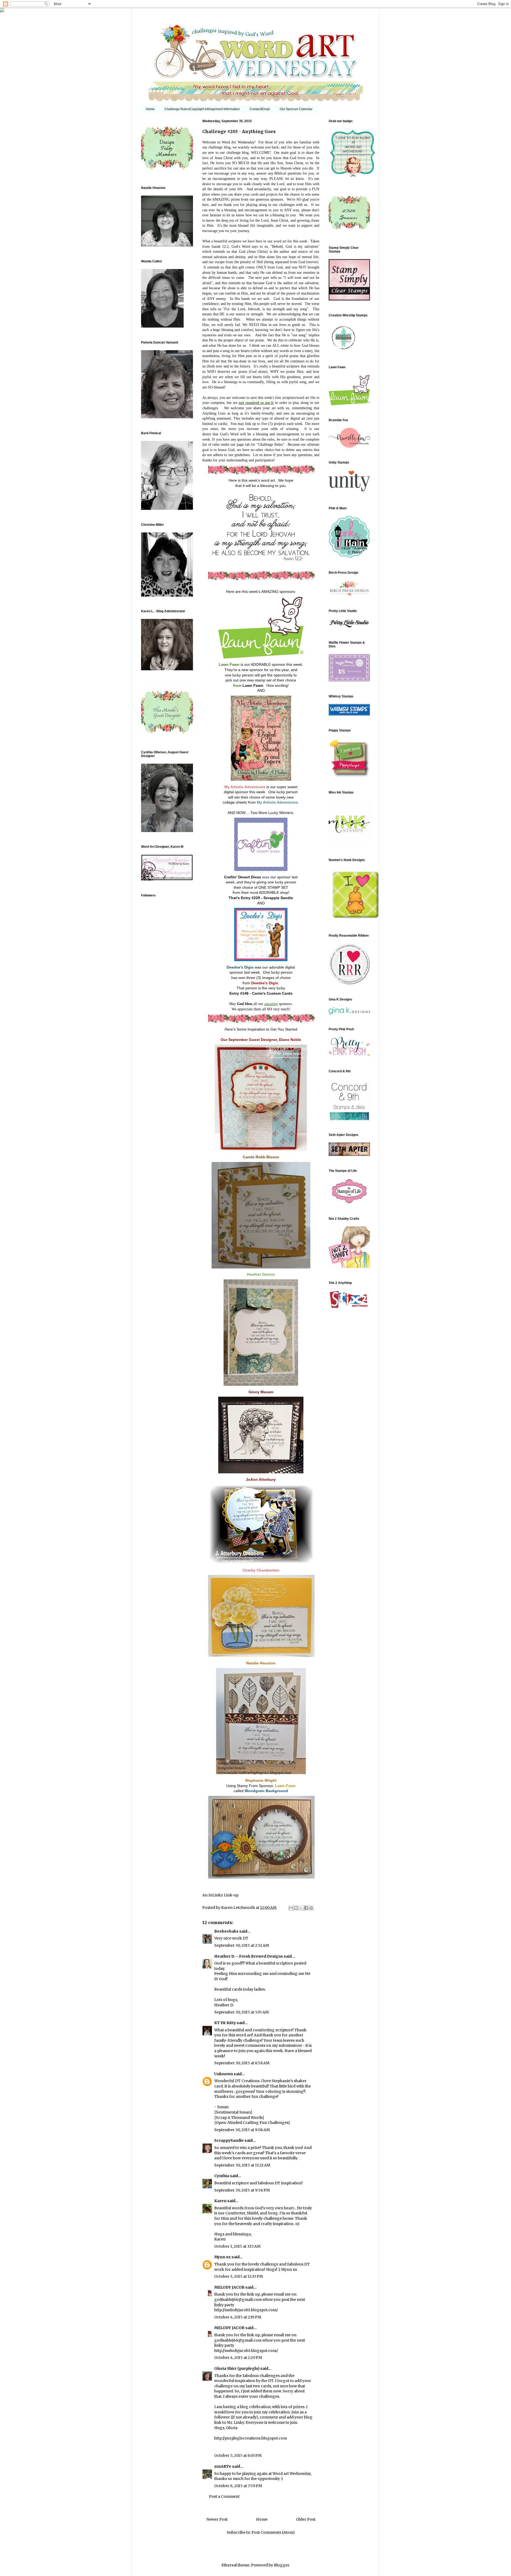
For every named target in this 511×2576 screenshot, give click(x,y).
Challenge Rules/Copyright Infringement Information (202, 109)
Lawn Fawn (253, 685)
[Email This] (291, 1908)
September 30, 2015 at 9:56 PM (242, 2190)
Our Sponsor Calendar (296, 109)
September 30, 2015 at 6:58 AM (242, 2063)
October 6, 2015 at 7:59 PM (238, 2486)
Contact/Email (260, 109)
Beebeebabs (226, 1931)
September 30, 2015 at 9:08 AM (242, 2130)
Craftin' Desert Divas (243, 877)
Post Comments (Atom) (273, 2532)
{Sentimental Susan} (233, 2112)
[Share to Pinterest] (311, 1908)
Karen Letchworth (238, 1908)
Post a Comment (224, 2496)
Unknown (224, 2074)
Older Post (306, 2519)
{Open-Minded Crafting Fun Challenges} (252, 2123)
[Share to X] (301, 1908)
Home (150, 109)
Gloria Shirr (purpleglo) (237, 2368)
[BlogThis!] (296, 1908)
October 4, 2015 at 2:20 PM (238, 2358)
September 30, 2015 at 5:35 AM (242, 2012)
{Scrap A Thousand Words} (239, 2118)
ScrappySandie (229, 2140)
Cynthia (222, 2176)
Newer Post (217, 2519)
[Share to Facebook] (306, 1908)
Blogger (281, 2565)
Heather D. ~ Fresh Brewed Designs (249, 1956)
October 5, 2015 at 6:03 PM (238, 2455)
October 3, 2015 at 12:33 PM (239, 2276)
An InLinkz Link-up (220, 1895)
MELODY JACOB (229, 2287)
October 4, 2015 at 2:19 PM (238, 2317)
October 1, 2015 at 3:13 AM (237, 2246)
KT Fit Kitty (225, 2023)
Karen (220, 2201)
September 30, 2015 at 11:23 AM (242, 2165)
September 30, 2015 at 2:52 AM (242, 1945)
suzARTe (223, 2466)
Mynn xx (222, 2257)
